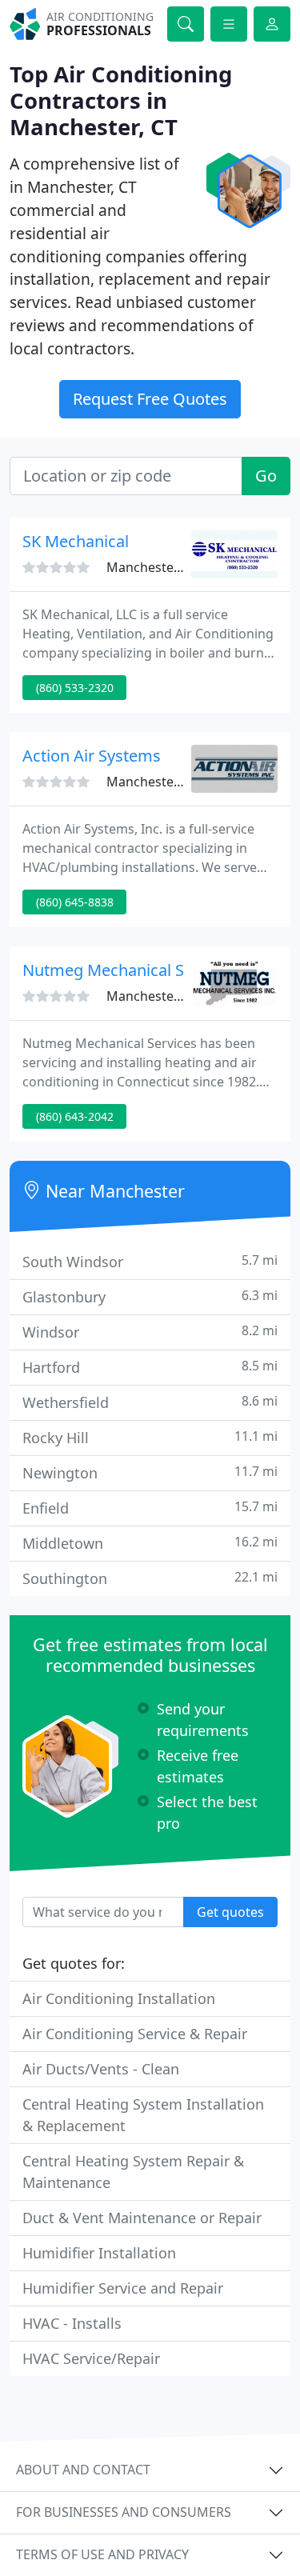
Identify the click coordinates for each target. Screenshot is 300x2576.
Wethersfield (150, 1402)
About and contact (83, 2470)
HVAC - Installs (72, 2323)
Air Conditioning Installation (119, 1998)
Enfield (150, 1508)
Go (266, 476)
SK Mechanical (76, 541)
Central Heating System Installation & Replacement (143, 2115)
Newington (150, 1472)
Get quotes (230, 1912)
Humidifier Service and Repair (123, 2288)
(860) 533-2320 (75, 688)
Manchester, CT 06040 (172, 567)
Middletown (150, 1543)
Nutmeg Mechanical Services (129, 970)
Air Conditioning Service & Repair (135, 2034)
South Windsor (150, 1261)
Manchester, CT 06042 (172, 782)
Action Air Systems (92, 756)
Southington (150, 1578)
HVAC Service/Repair (91, 2358)
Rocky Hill (150, 1437)
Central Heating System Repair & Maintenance (133, 2172)
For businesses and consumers (124, 2512)
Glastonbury (150, 1296)
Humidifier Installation (99, 2253)
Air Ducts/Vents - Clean (101, 2069)
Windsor (150, 1332)
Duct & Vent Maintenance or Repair (142, 2218)
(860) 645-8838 (75, 902)
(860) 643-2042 (75, 1116)
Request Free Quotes (150, 399)
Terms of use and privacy (102, 2554)
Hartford (150, 1367)
